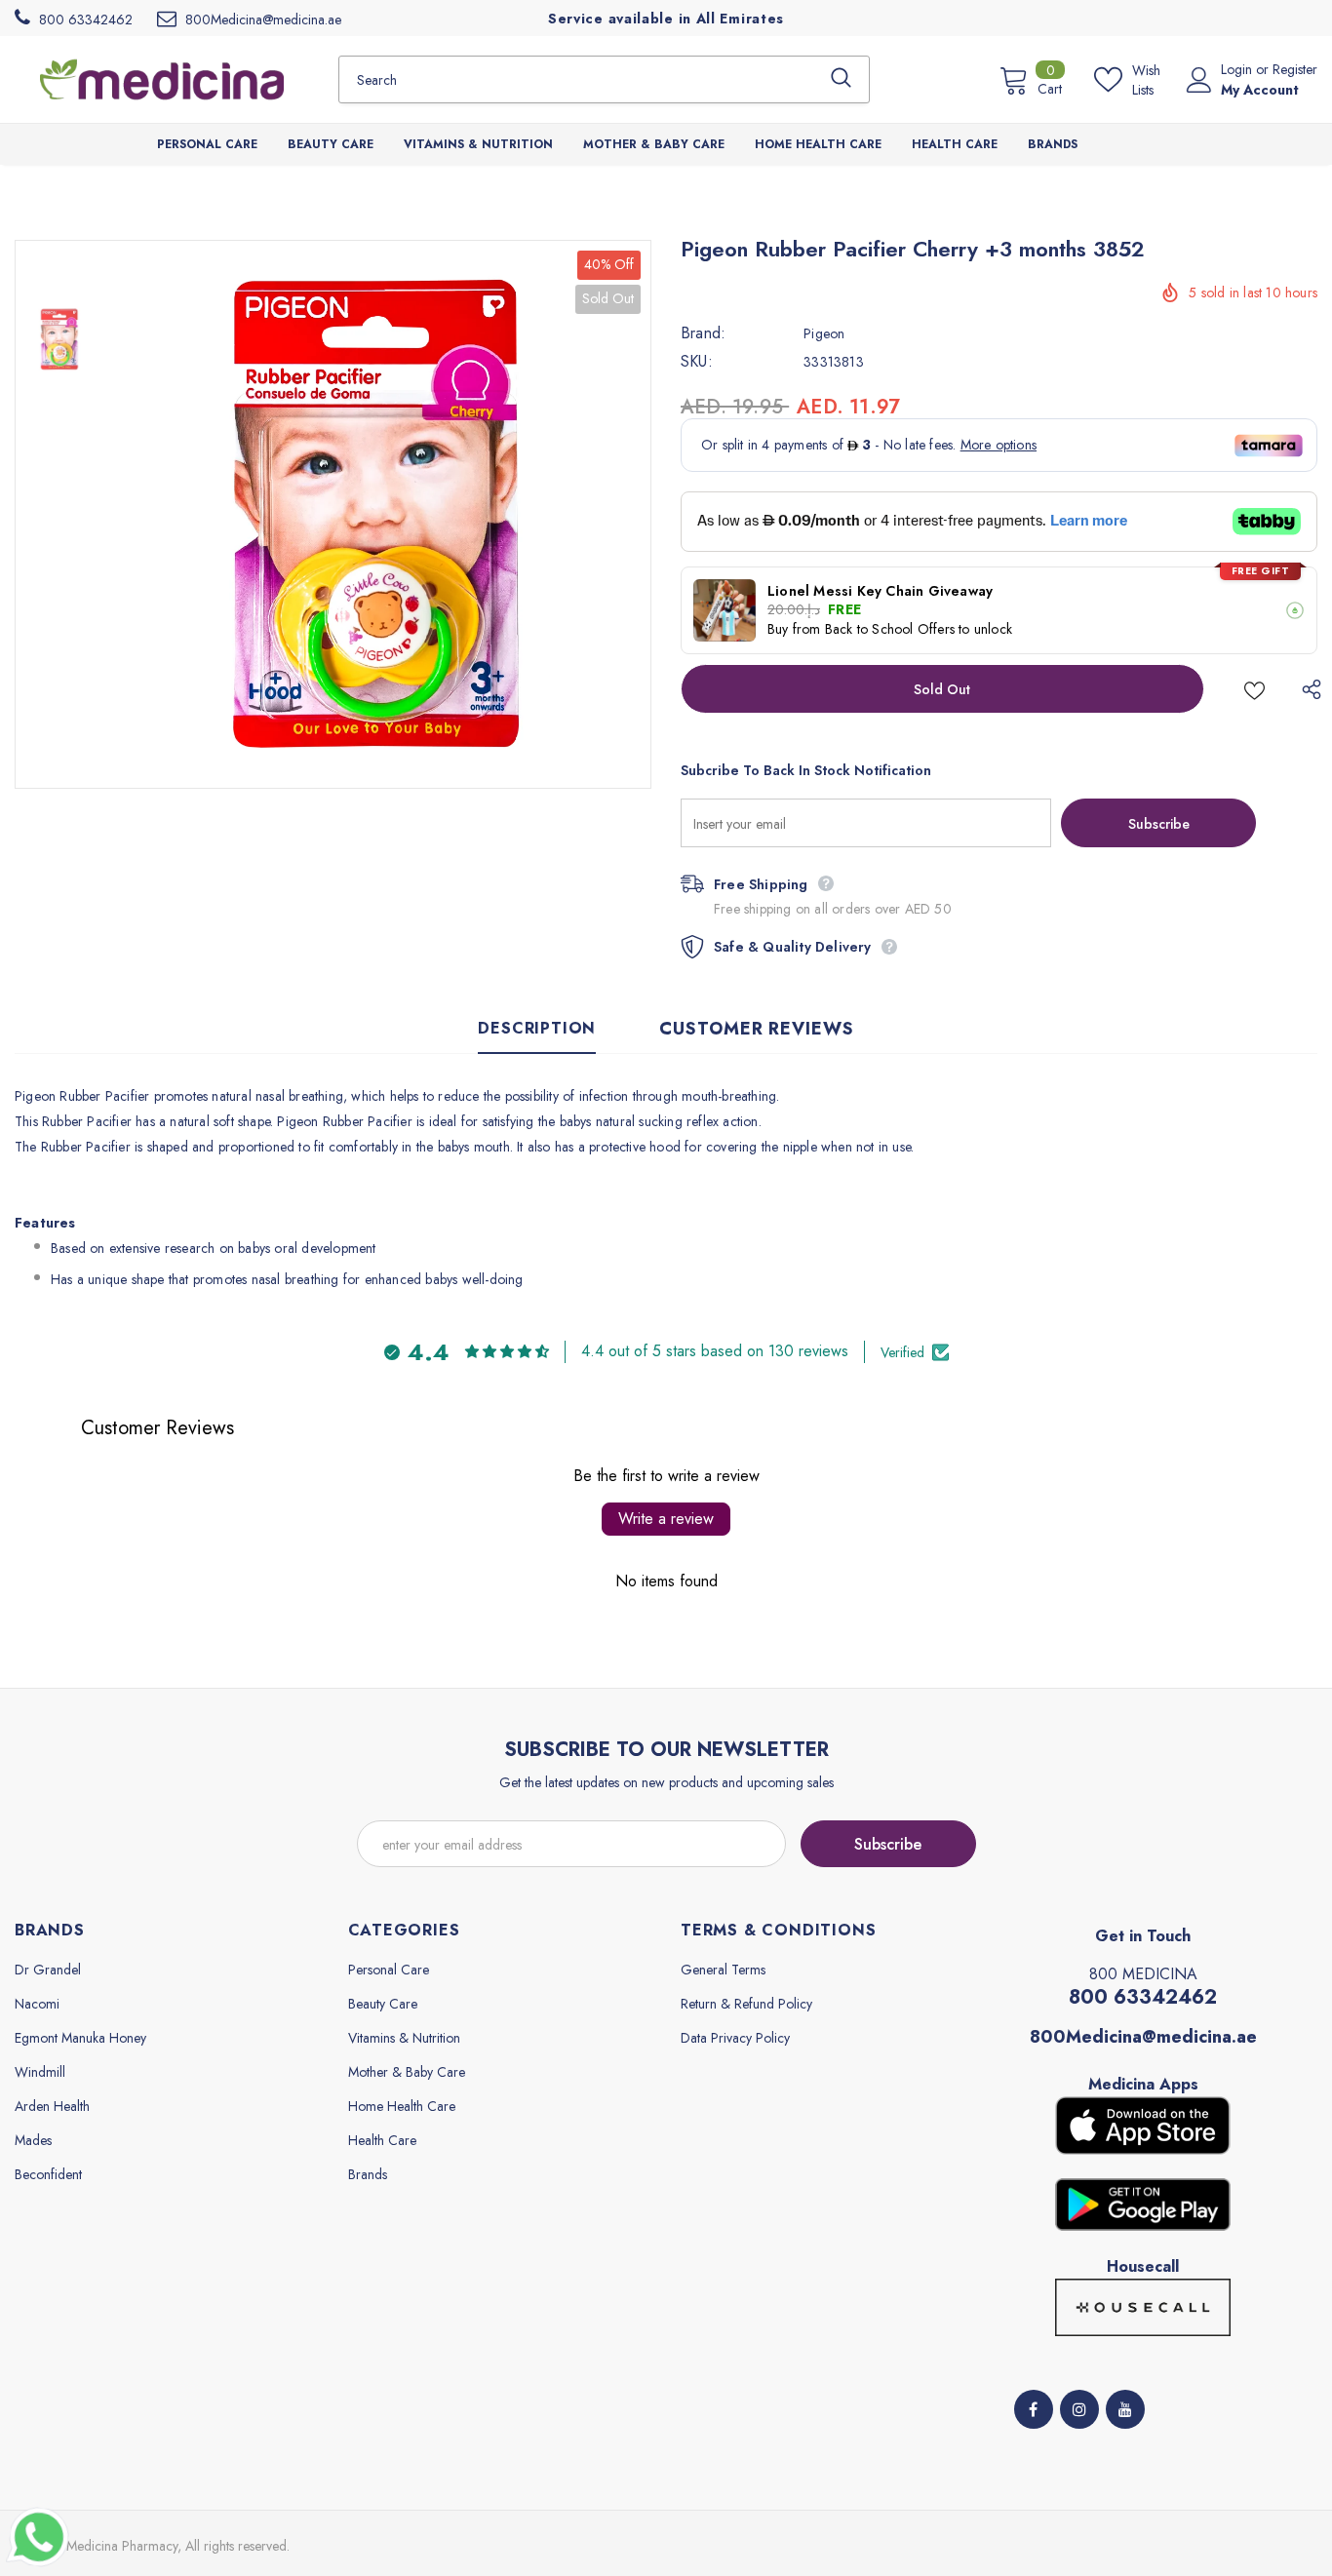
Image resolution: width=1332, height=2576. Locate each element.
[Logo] (162, 79)
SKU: (697, 362)
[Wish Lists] (1254, 689)
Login (1238, 69)
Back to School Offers (890, 629)
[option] (377, 514)
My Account (1260, 90)
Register (1295, 69)
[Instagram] (1079, 2409)
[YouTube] (1125, 2409)
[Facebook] (1034, 2409)
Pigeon (824, 333)
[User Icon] (1199, 80)
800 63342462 (1143, 1997)
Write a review (666, 1519)
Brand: (703, 333)
